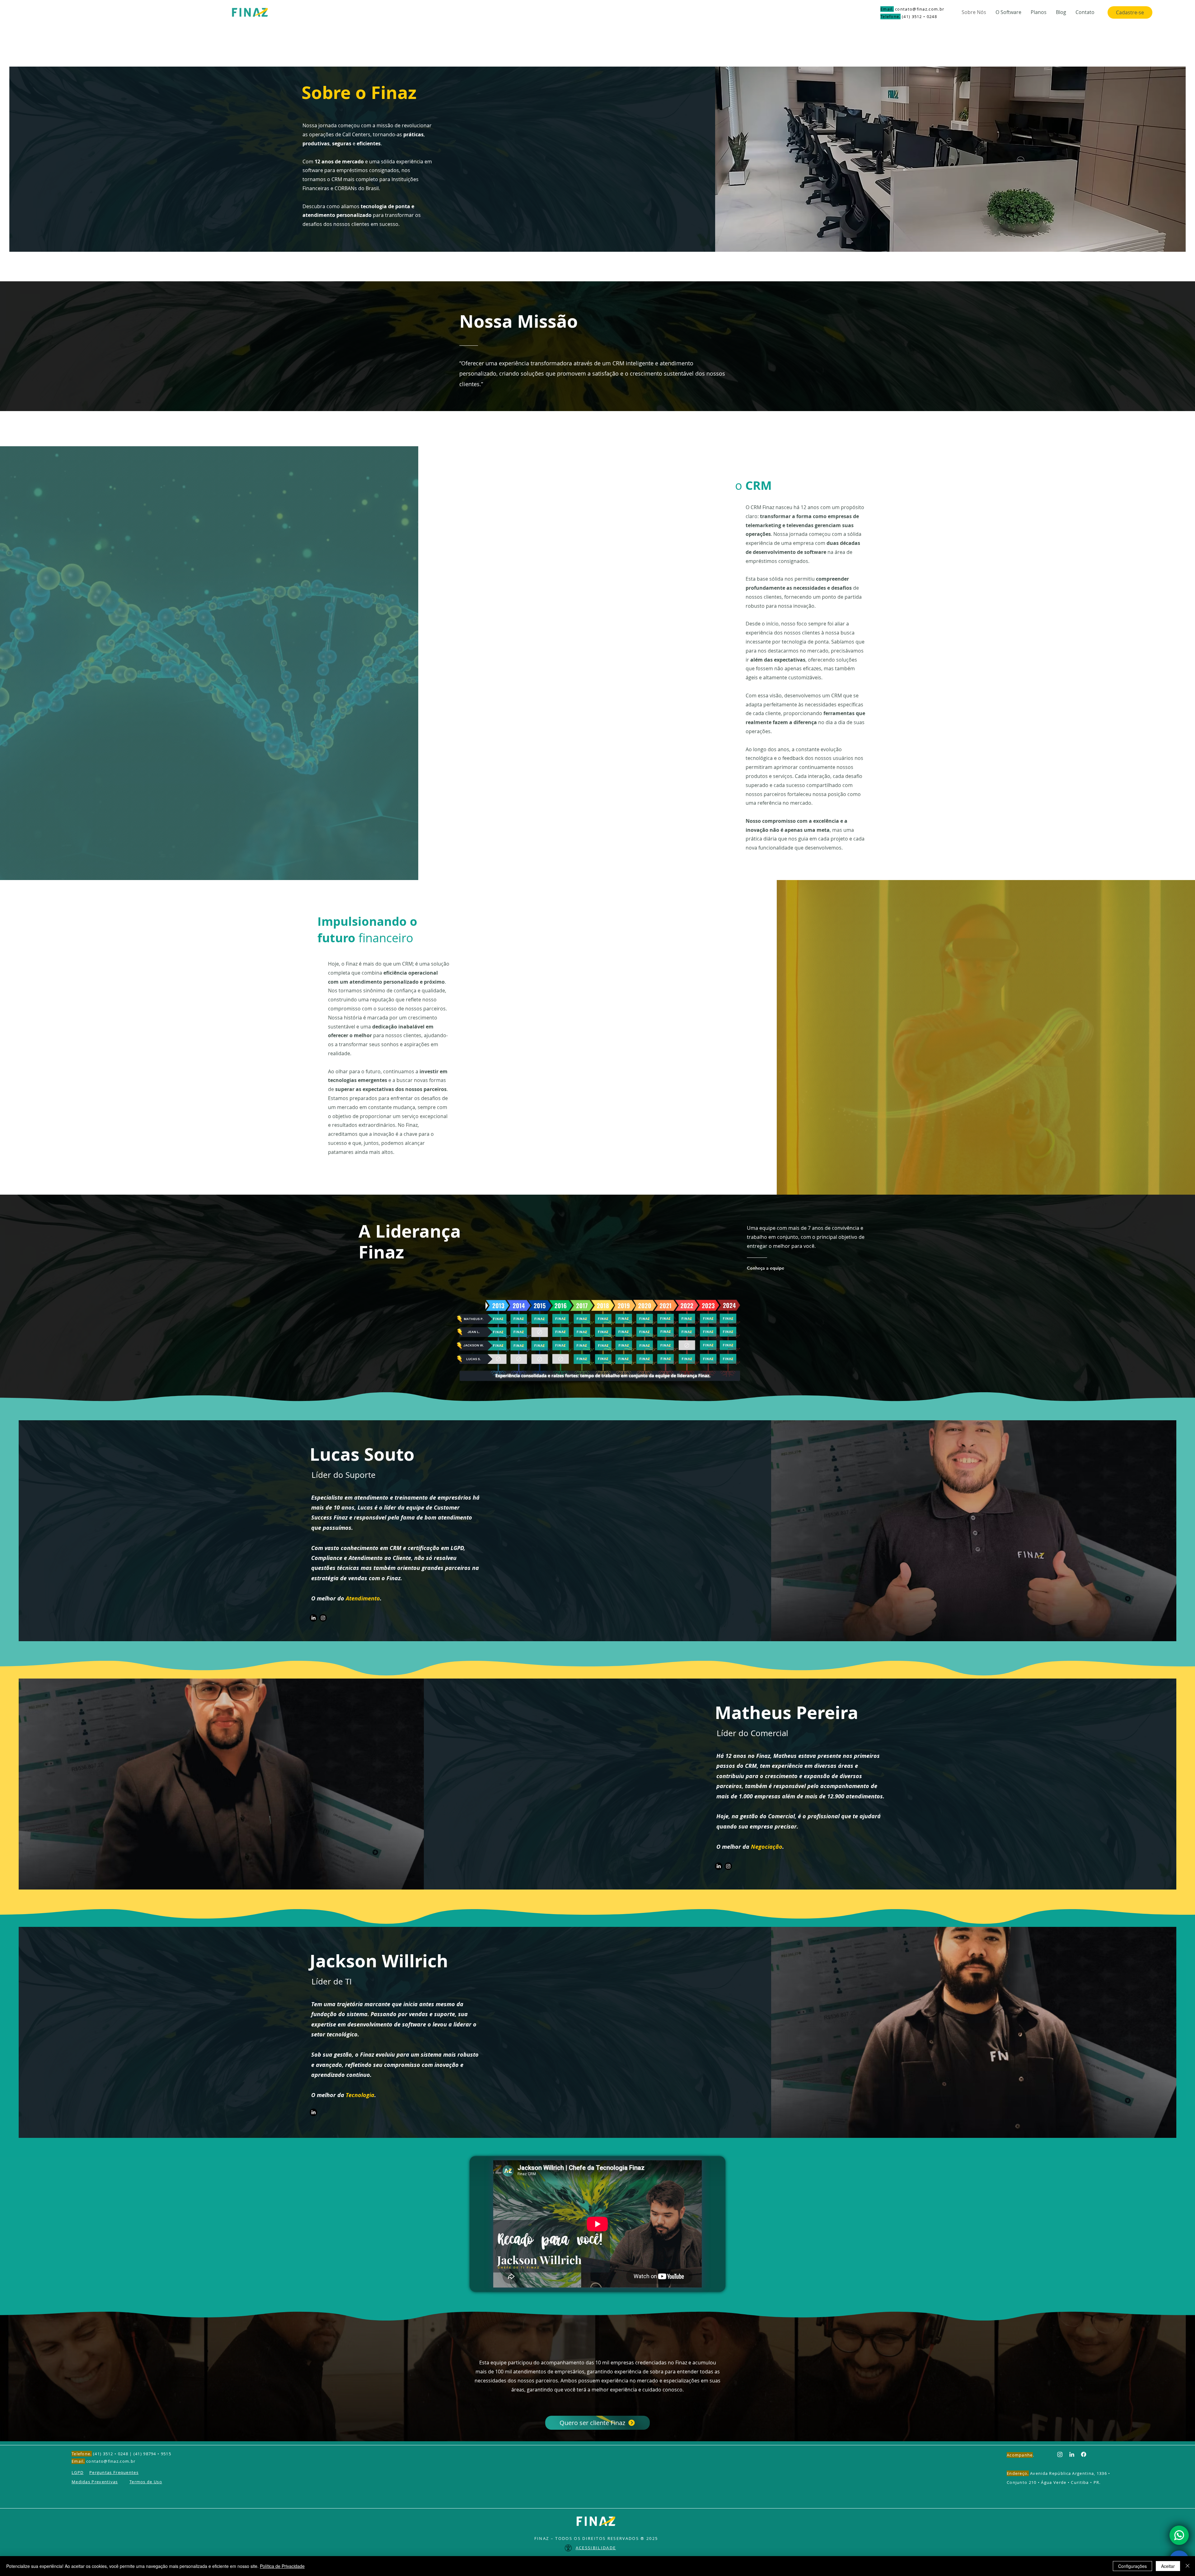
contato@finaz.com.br (920, 9)
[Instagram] (323, 1618)
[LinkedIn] (313, 1618)
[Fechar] (1188, 2566)
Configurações (1132, 2566)
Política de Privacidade (282, 2566)
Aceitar (1168, 2566)
